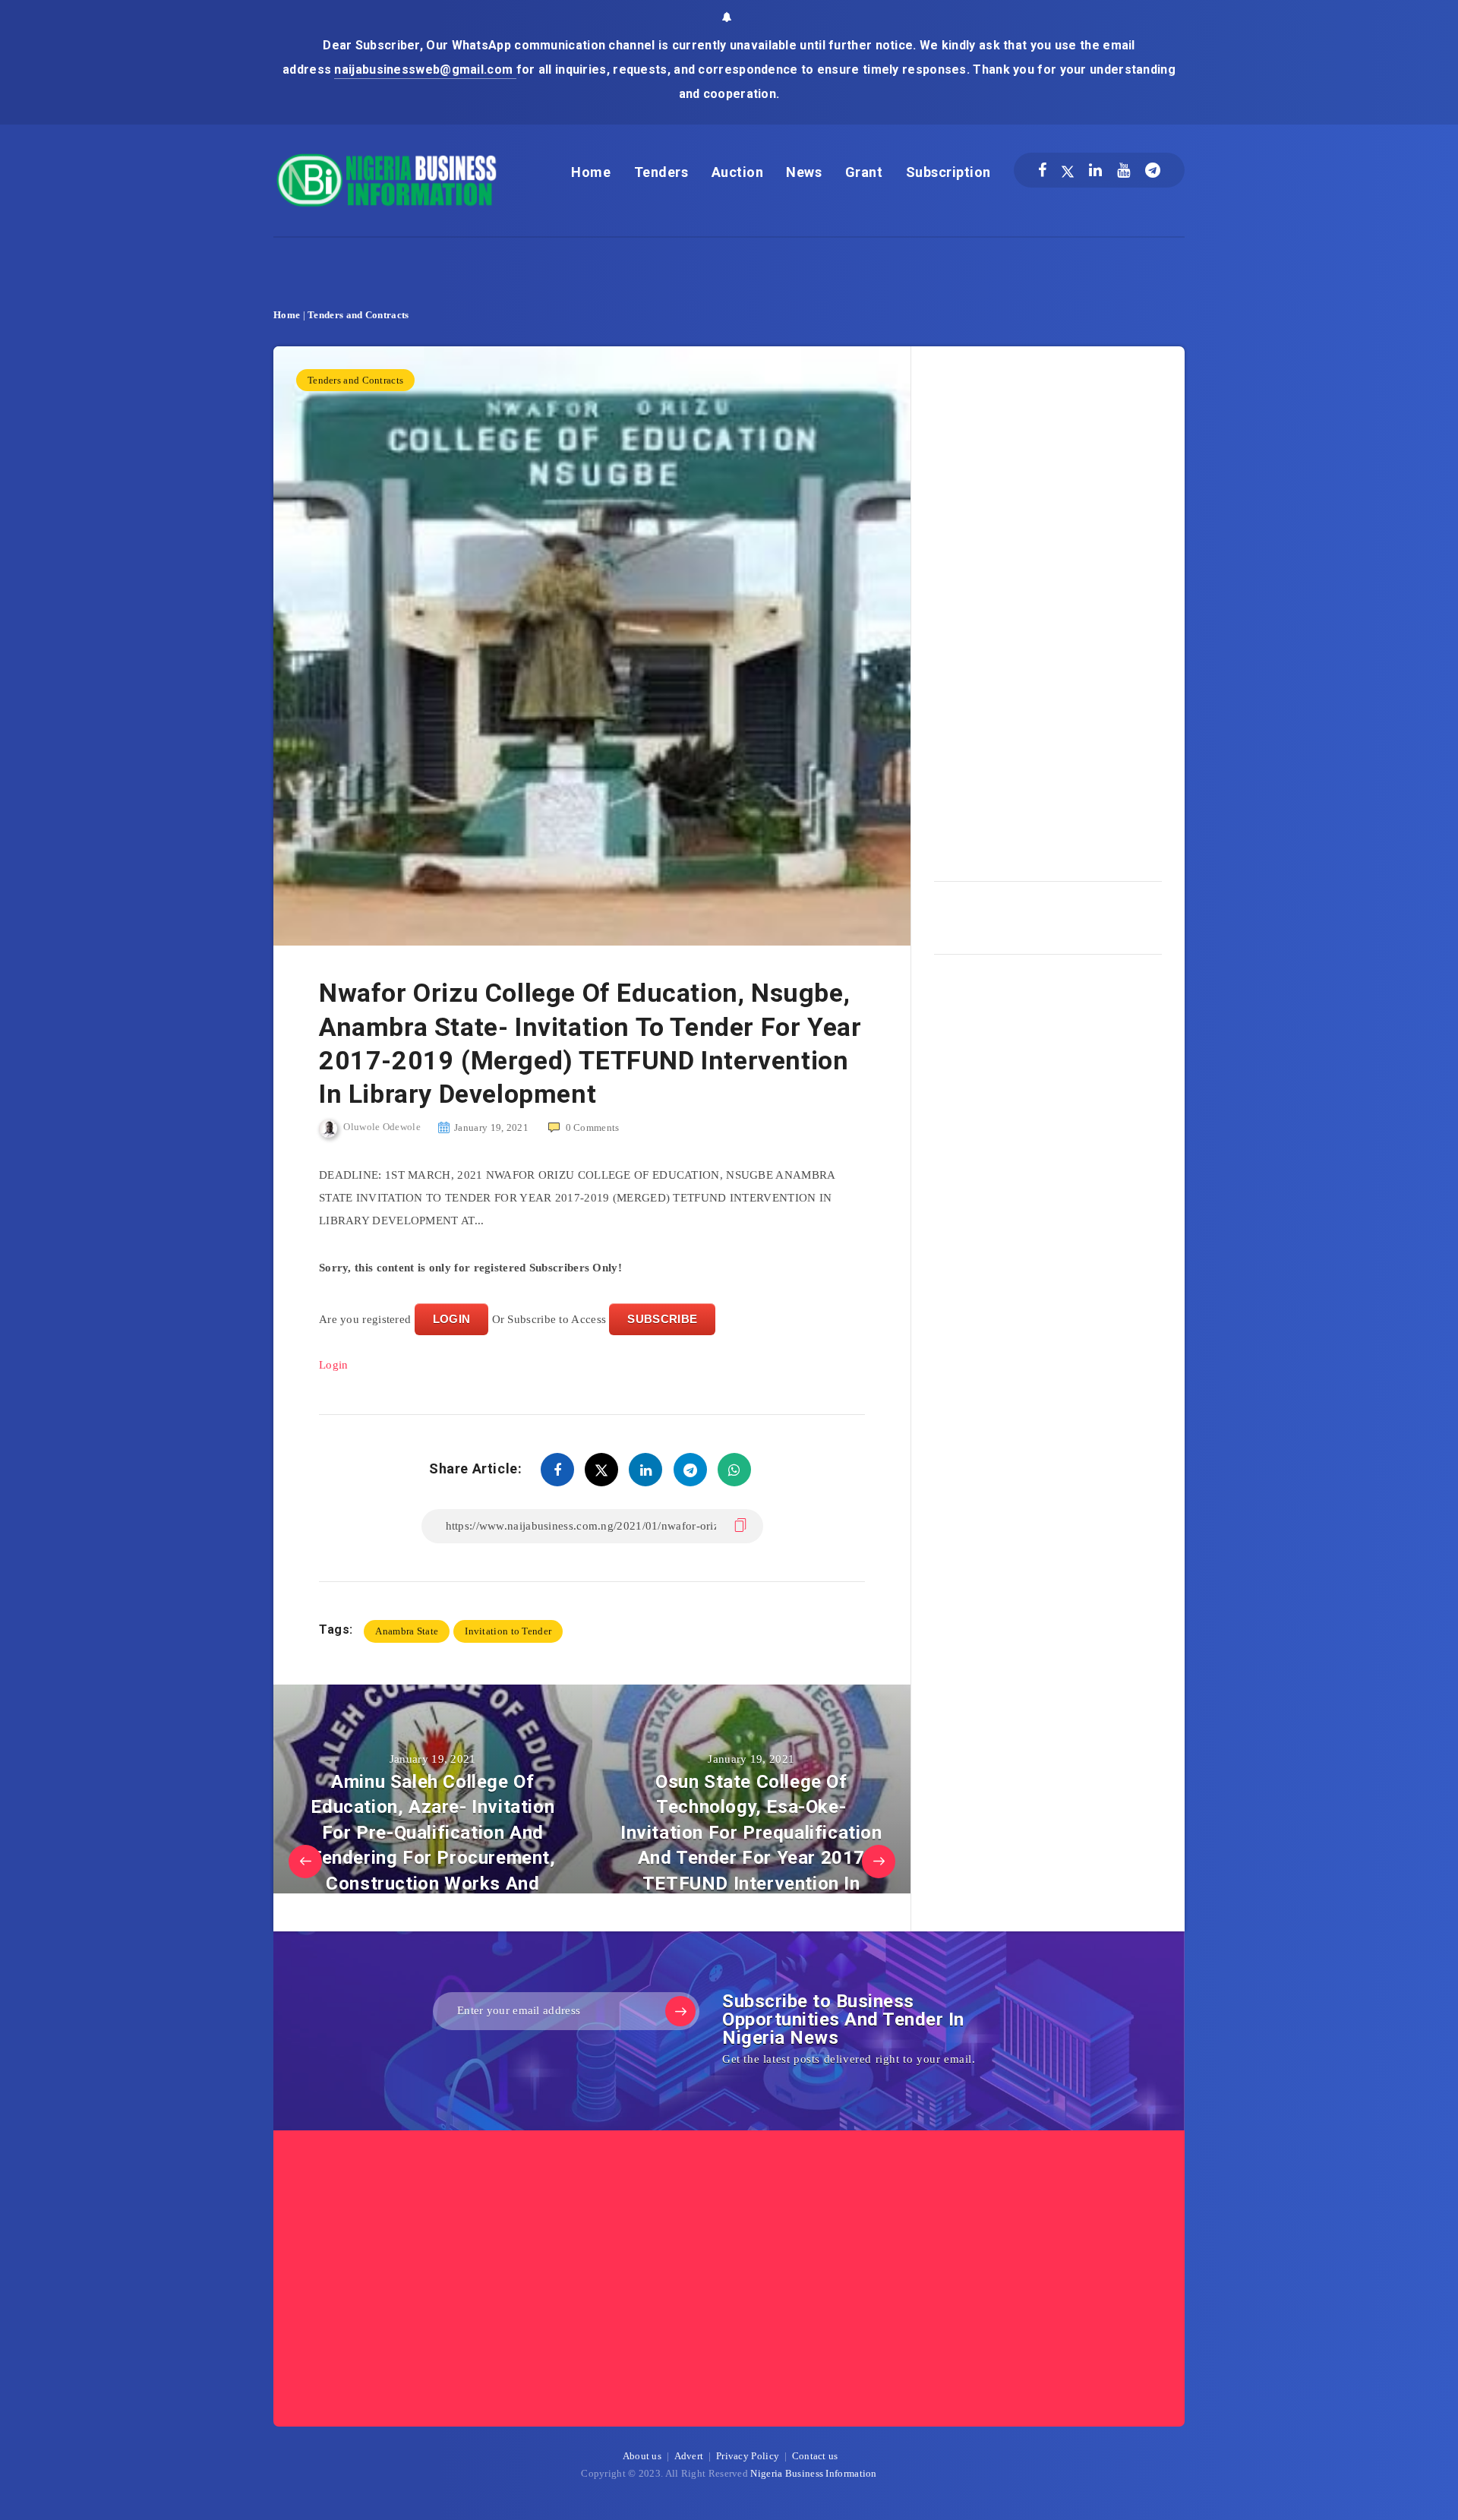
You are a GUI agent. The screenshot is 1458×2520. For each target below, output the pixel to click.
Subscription (948, 172)
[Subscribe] (680, 2011)
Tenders (661, 172)
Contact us (815, 2456)
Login (334, 1365)
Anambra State (407, 1631)
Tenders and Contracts (358, 315)
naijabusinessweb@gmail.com (425, 69)
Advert (689, 2456)
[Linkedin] (1095, 170)
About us (642, 2456)
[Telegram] (1153, 170)
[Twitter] (1068, 170)
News (804, 172)
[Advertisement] (1048, 608)
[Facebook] (1042, 170)
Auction (738, 172)
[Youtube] (1123, 170)
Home (591, 172)
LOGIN (452, 1319)
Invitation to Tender (508, 1631)
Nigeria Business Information (813, 2473)
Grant (864, 172)
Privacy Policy (748, 2456)
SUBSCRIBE (662, 1319)
